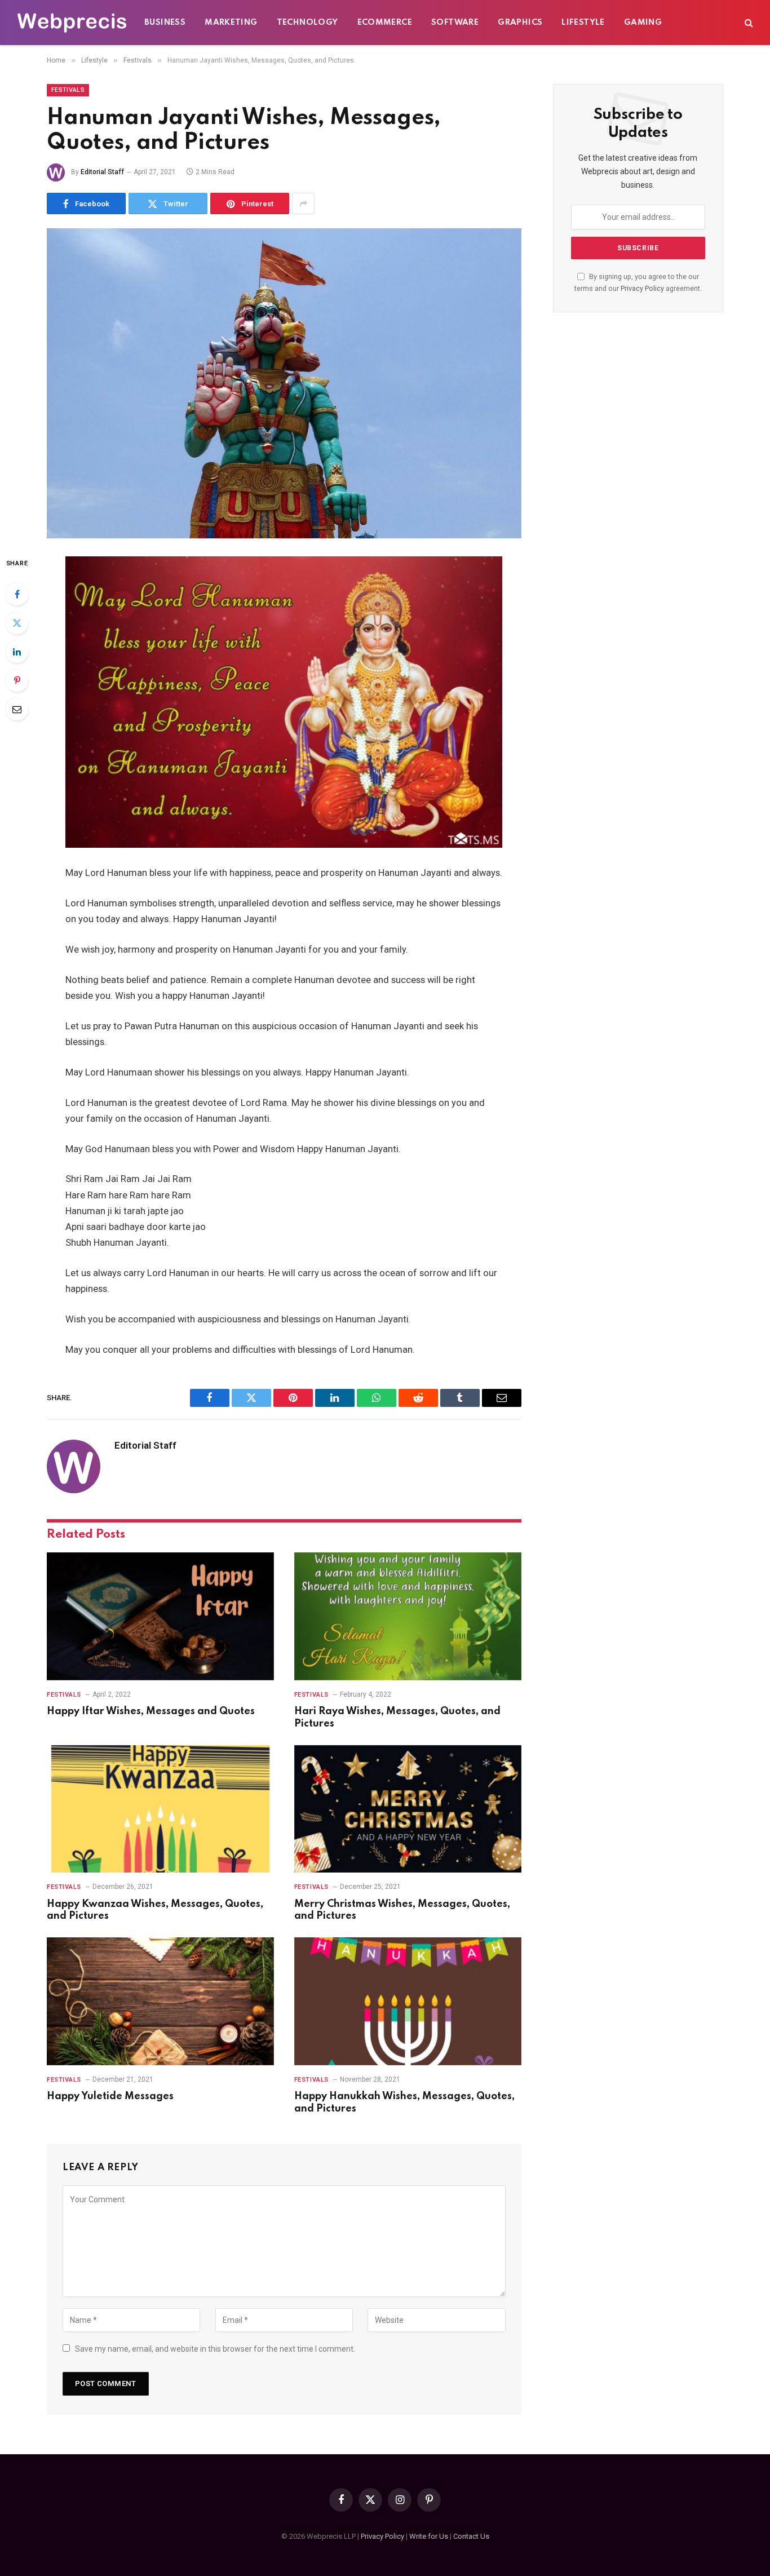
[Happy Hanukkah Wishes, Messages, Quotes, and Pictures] (408, 2001)
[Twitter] (17, 623)
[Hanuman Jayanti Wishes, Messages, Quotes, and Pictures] (284, 383)
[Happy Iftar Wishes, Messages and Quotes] (160, 1616)
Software (455, 23)
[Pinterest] (17, 680)
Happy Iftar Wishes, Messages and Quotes (151, 1711)
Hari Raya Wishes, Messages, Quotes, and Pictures (397, 1718)
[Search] (748, 23)
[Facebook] (17, 594)
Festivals (68, 90)
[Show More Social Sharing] (303, 203)
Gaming (643, 23)
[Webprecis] (72, 23)
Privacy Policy (642, 288)
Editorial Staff (102, 172)
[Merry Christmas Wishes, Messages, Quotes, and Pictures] (408, 1809)
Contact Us (471, 2536)
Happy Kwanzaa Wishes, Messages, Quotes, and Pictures (155, 1910)
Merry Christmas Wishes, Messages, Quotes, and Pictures (402, 1910)
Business (165, 23)
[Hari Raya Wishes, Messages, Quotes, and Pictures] (408, 1616)
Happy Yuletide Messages (110, 2096)
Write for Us (429, 2536)
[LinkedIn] (17, 652)
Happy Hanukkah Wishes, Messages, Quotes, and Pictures (404, 2103)
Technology (307, 23)
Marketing (231, 23)
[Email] (17, 709)
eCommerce (385, 23)
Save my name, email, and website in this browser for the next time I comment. (215, 2349)
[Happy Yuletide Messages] (160, 2001)
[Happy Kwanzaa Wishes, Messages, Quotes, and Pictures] (160, 1809)
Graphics (520, 23)
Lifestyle (583, 23)
